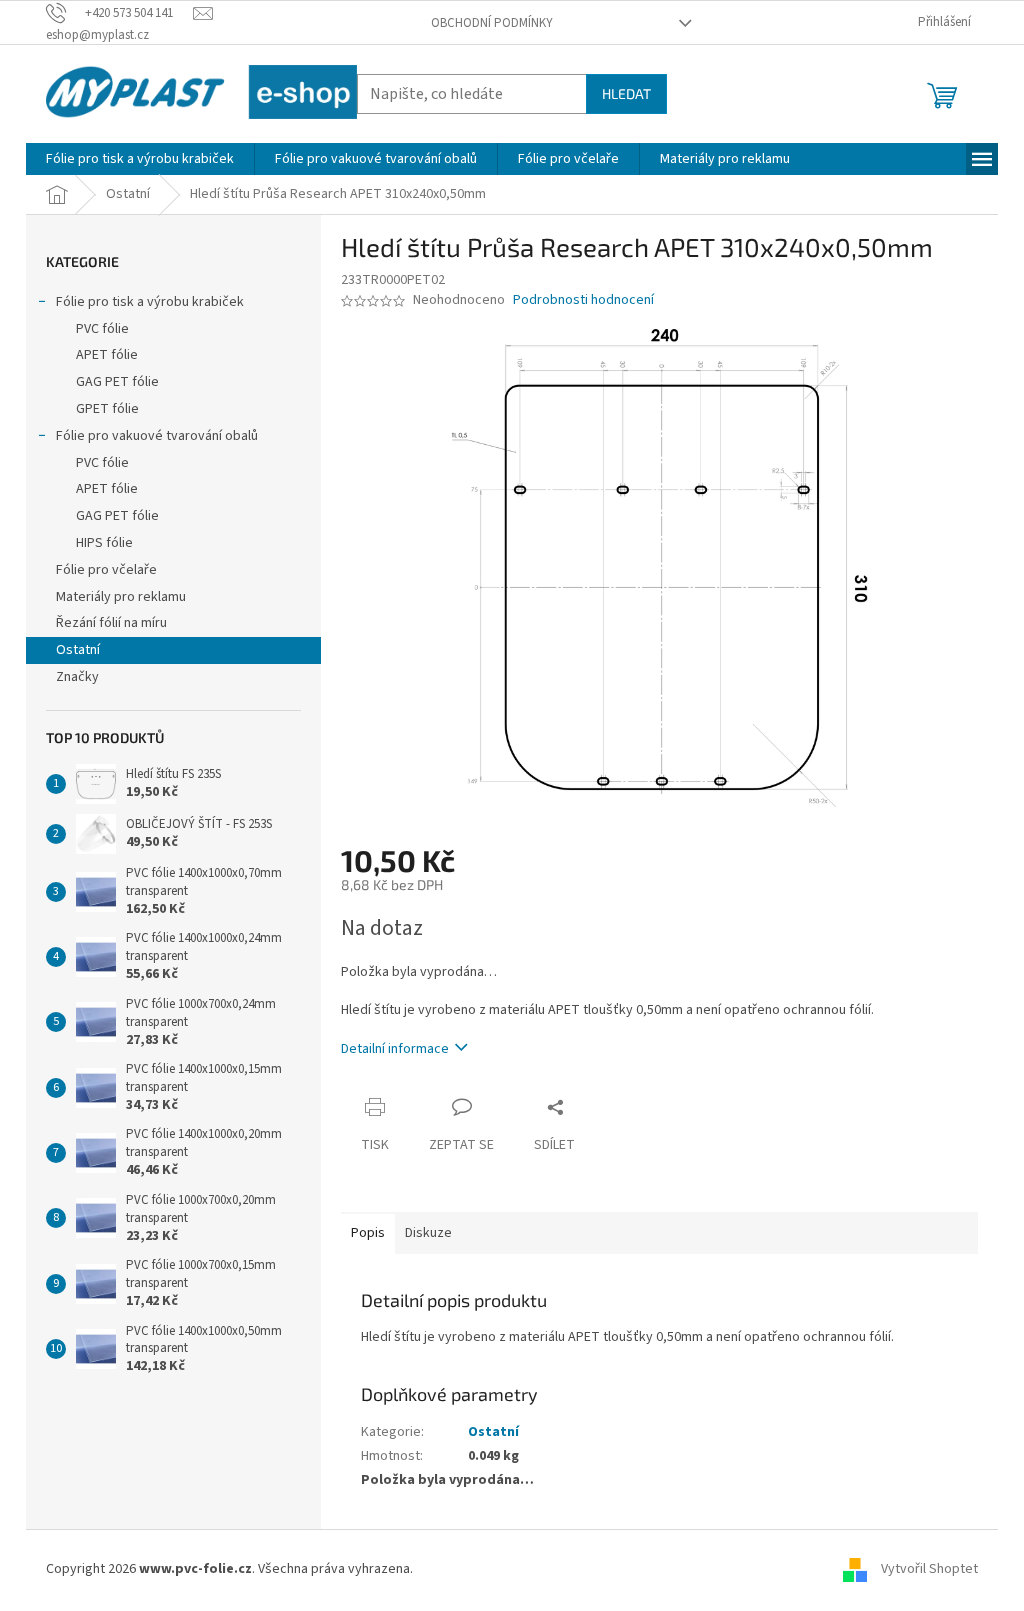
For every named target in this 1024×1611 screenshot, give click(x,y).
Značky (77, 677)
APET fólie (107, 355)
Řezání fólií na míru (111, 623)
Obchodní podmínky (492, 23)
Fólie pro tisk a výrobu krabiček (150, 302)
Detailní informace (395, 1049)
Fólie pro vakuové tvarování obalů (157, 436)
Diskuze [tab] (428, 1233)
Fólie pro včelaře (106, 570)
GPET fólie (107, 409)
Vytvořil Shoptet (929, 1570)
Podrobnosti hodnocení (583, 300)
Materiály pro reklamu (121, 597)
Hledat (626, 93)
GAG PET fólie (117, 382)
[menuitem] (140, 159)
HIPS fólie (104, 543)
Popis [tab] (368, 1233)
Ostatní (78, 650)
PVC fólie (102, 329)
